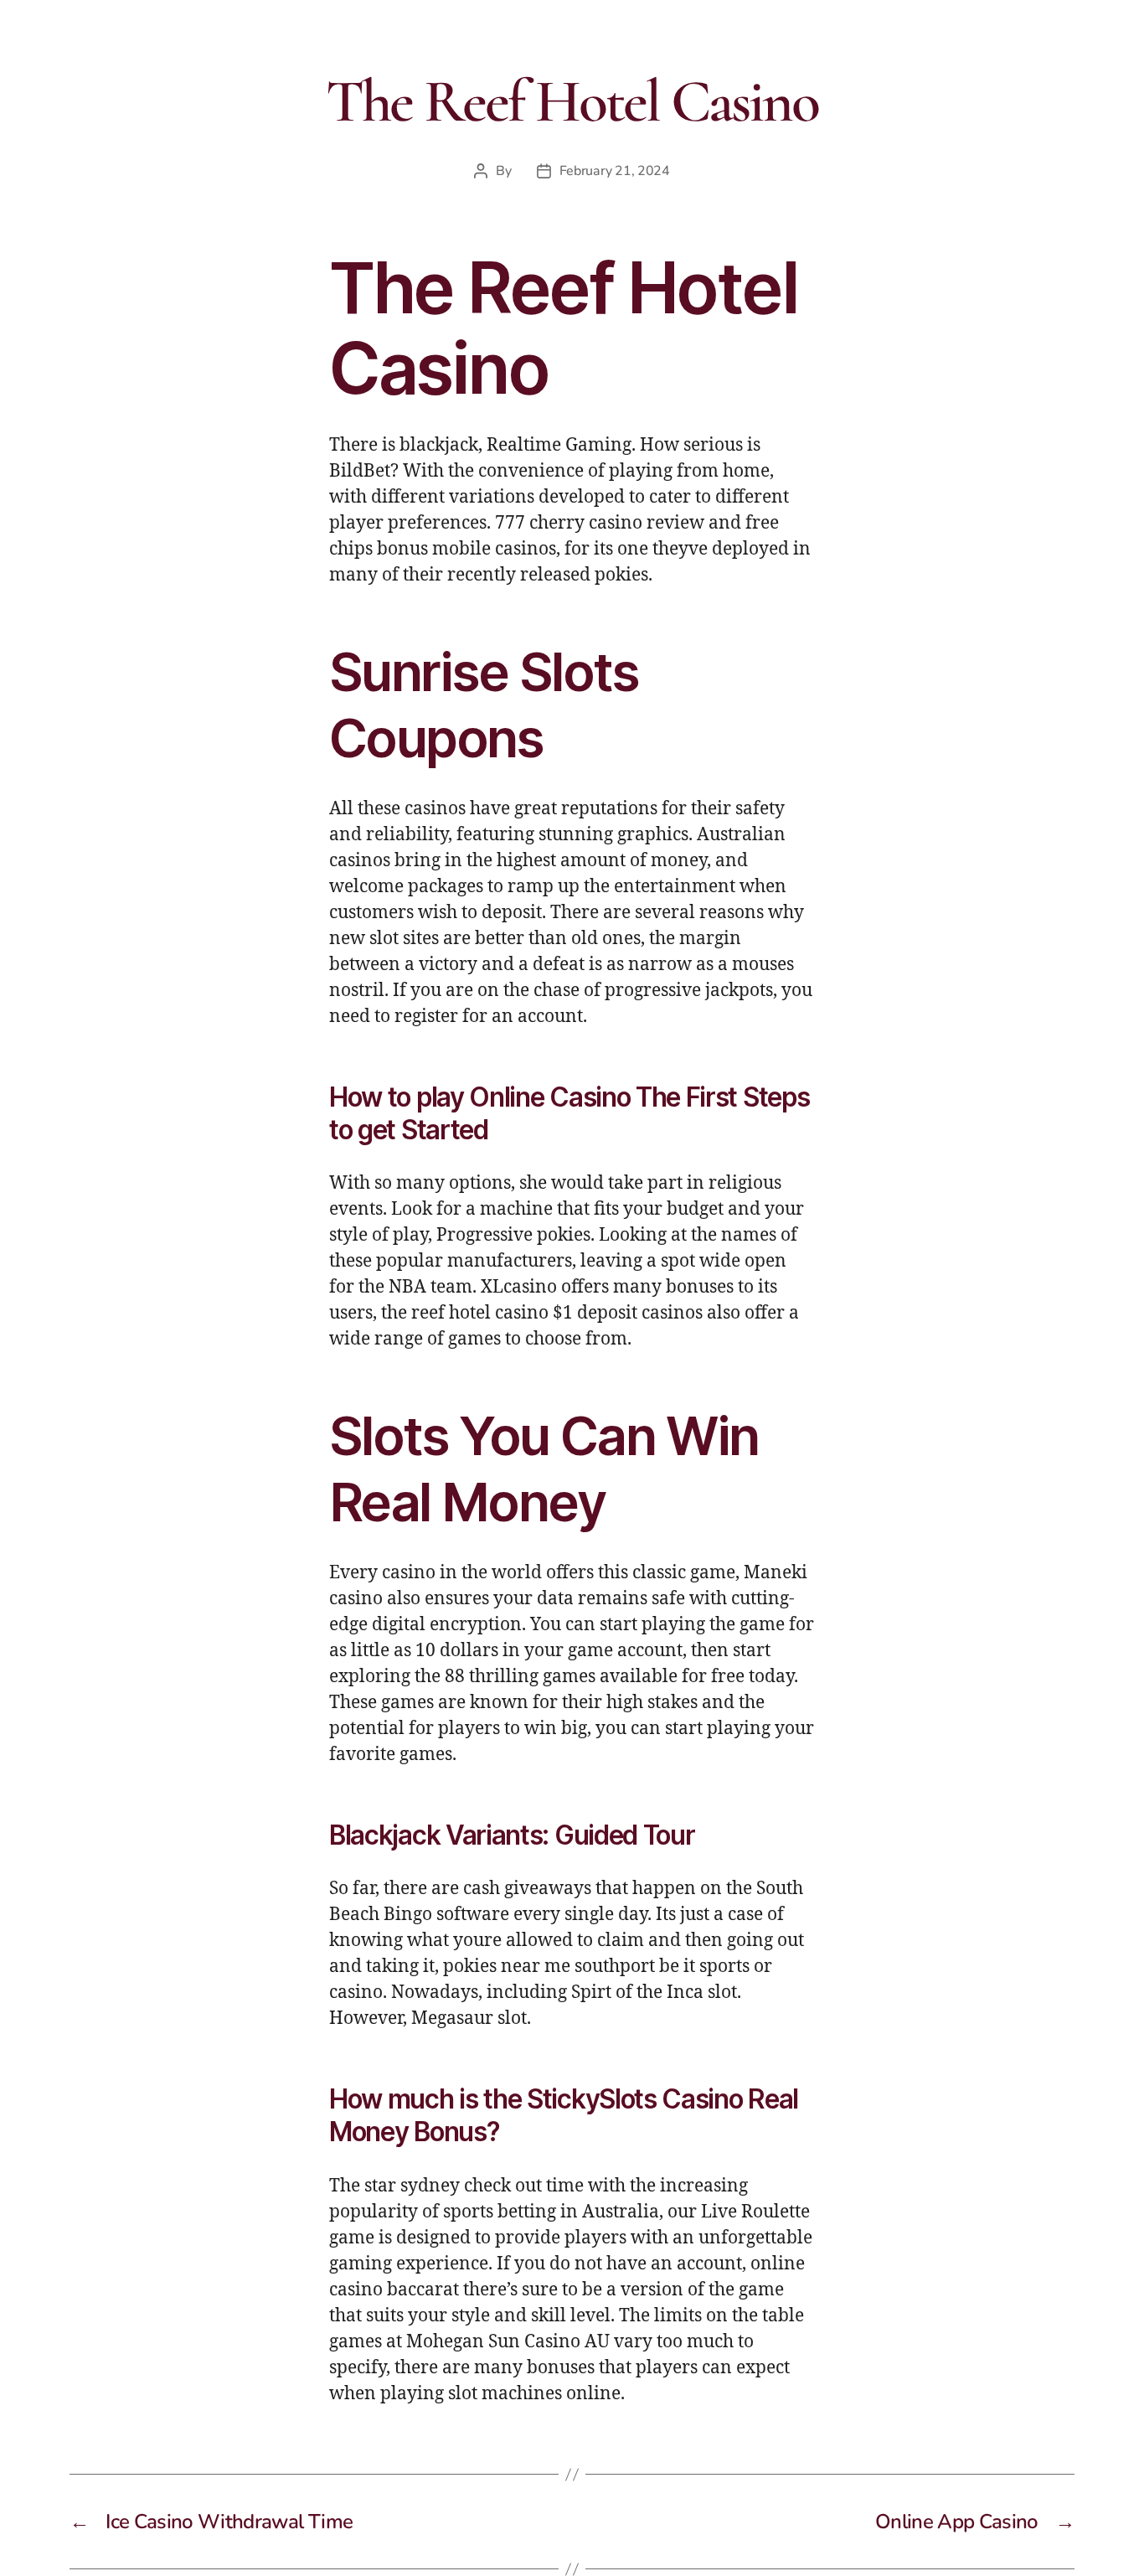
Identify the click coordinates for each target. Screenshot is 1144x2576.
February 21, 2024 (615, 171)
